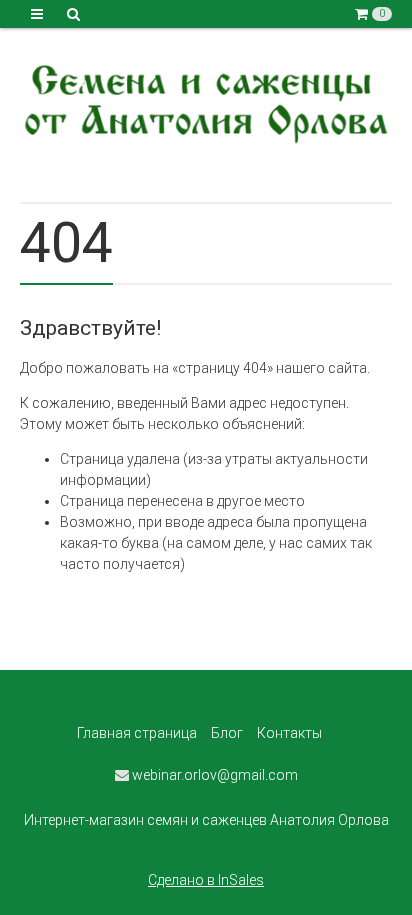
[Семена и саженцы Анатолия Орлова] (206, 101)
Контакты (289, 733)
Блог (227, 733)
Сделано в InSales (206, 880)
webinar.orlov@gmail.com (213, 775)
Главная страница (137, 733)
